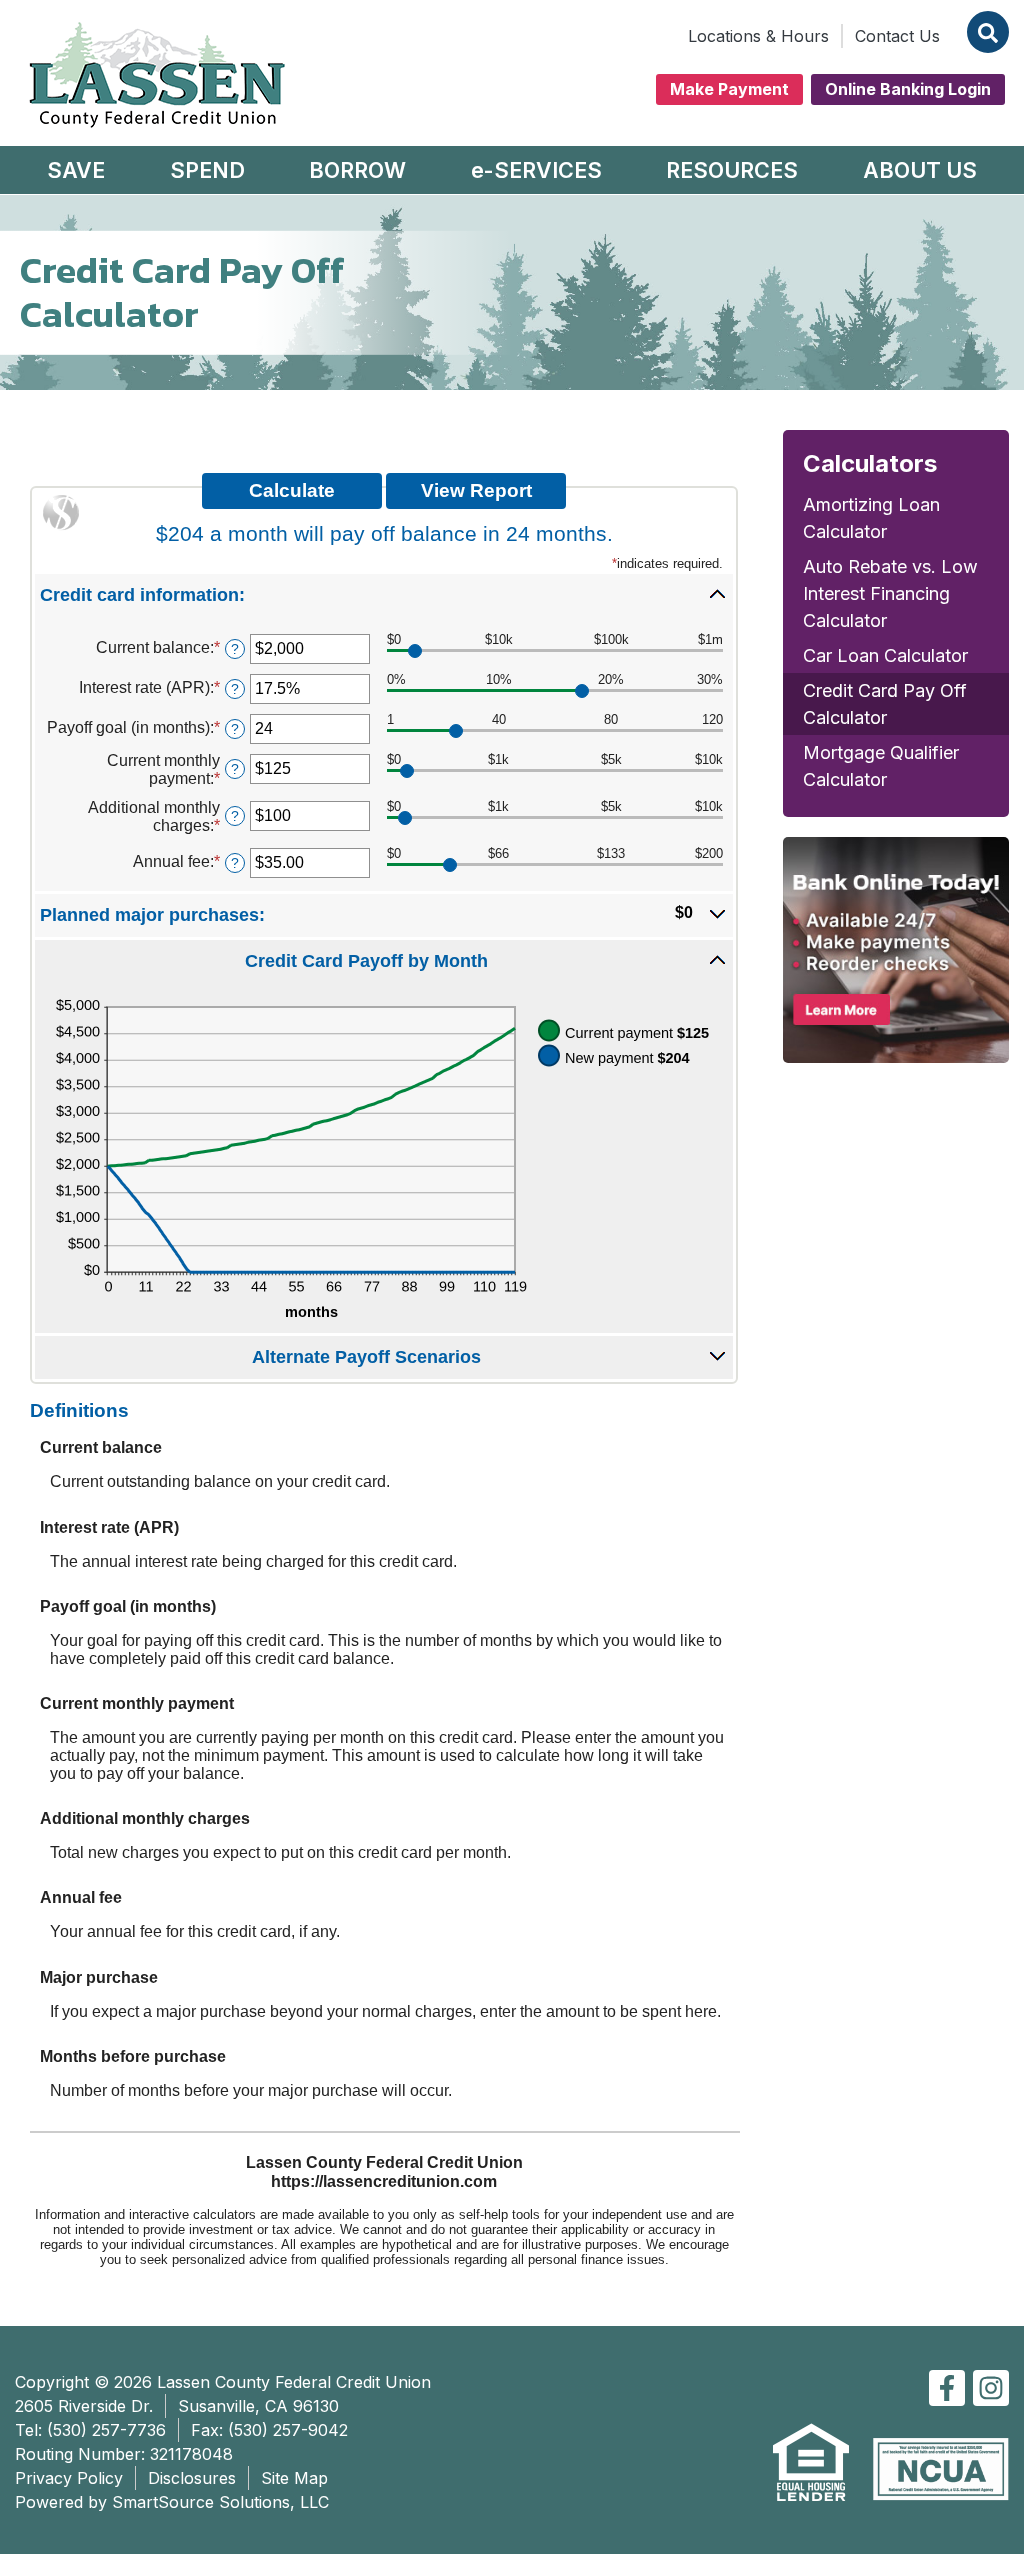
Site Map (294, 2478)
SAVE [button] (76, 170)
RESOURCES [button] (732, 170)
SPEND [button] (207, 170)
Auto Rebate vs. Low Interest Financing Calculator (890, 593)
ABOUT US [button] (920, 170)
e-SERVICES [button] (536, 170)
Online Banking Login (908, 89)
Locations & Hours (758, 36)
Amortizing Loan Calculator (871, 518)
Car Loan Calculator (885, 655)
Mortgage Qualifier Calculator (881, 766)
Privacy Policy (69, 2478)
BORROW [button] (357, 170)
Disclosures (192, 2478)
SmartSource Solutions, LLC (220, 2502)
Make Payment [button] (729, 89)
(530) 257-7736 (106, 2430)
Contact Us (897, 36)
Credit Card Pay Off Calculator (885, 704)
